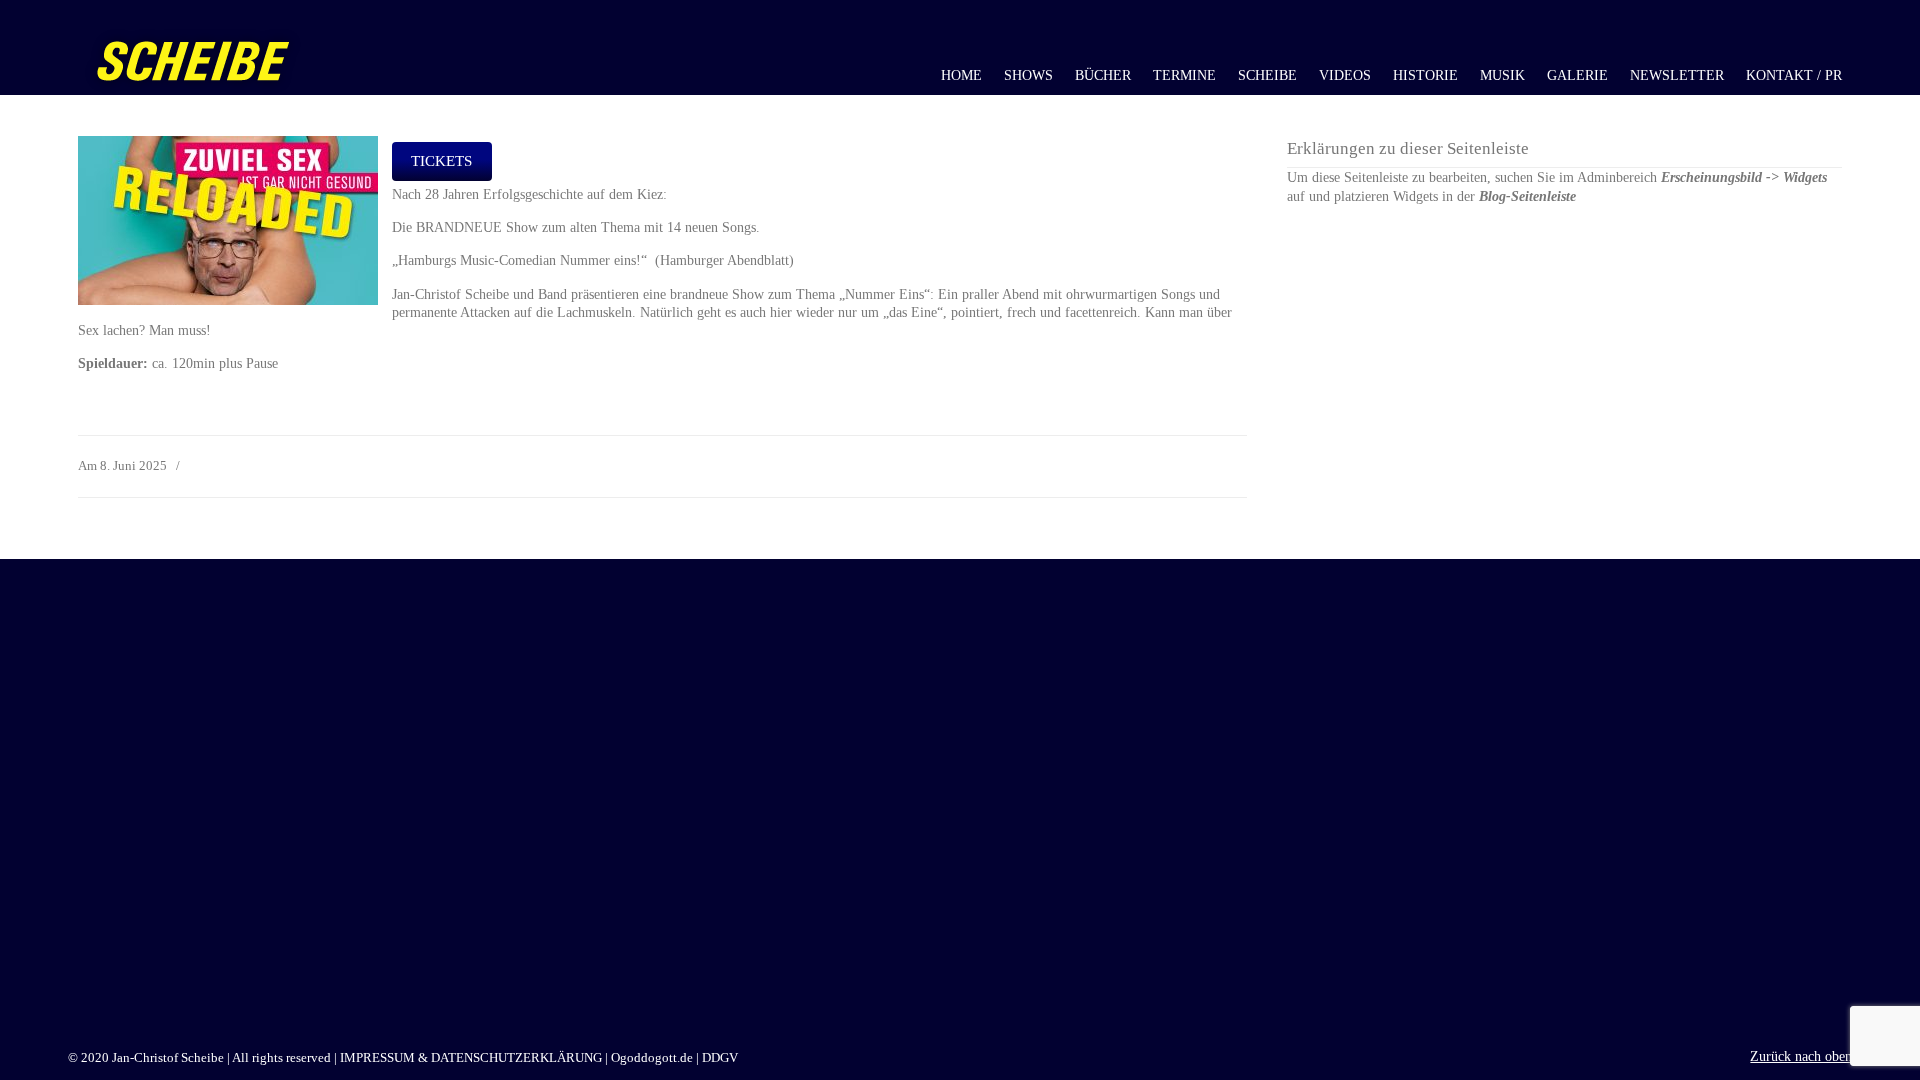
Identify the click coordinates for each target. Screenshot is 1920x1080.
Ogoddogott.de (652, 1058)
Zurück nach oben (1801, 1056)
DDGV (720, 1058)
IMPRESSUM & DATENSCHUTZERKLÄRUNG (471, 1058)
